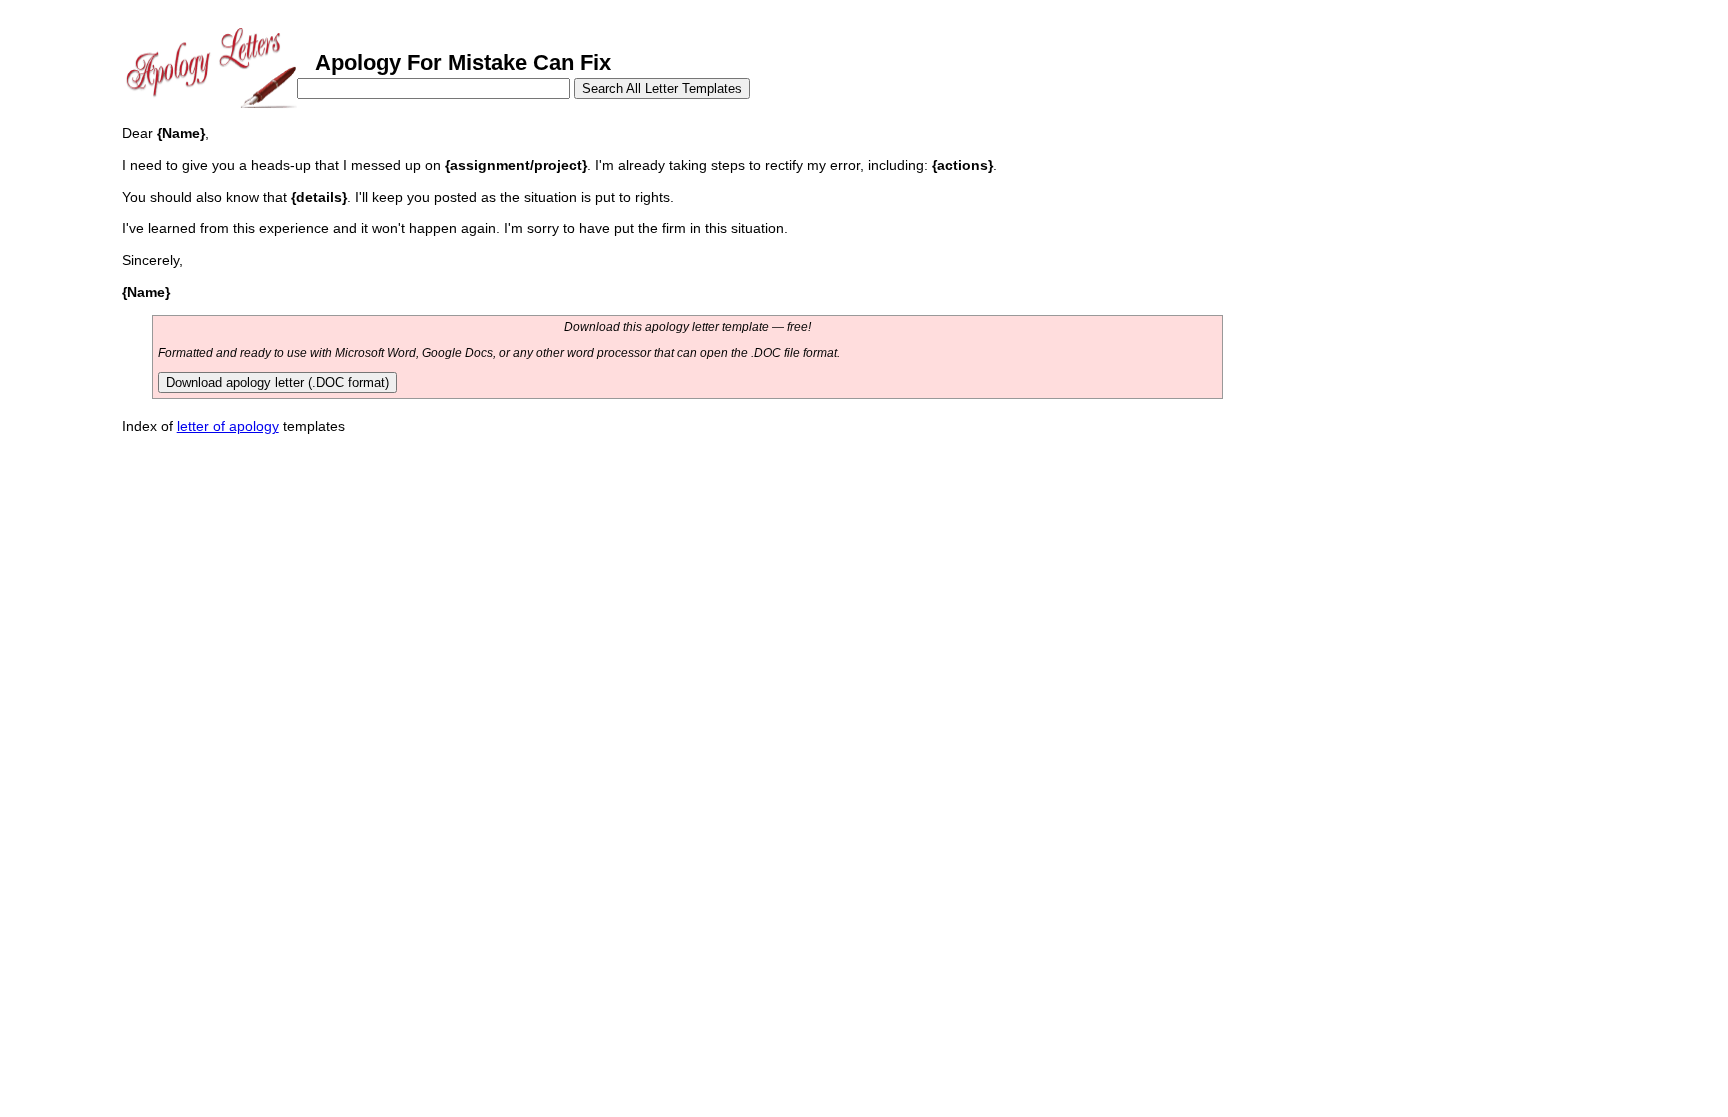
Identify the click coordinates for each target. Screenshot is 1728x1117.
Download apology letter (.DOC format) (277, 382)
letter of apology (228, 426)
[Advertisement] (1391, 258)
